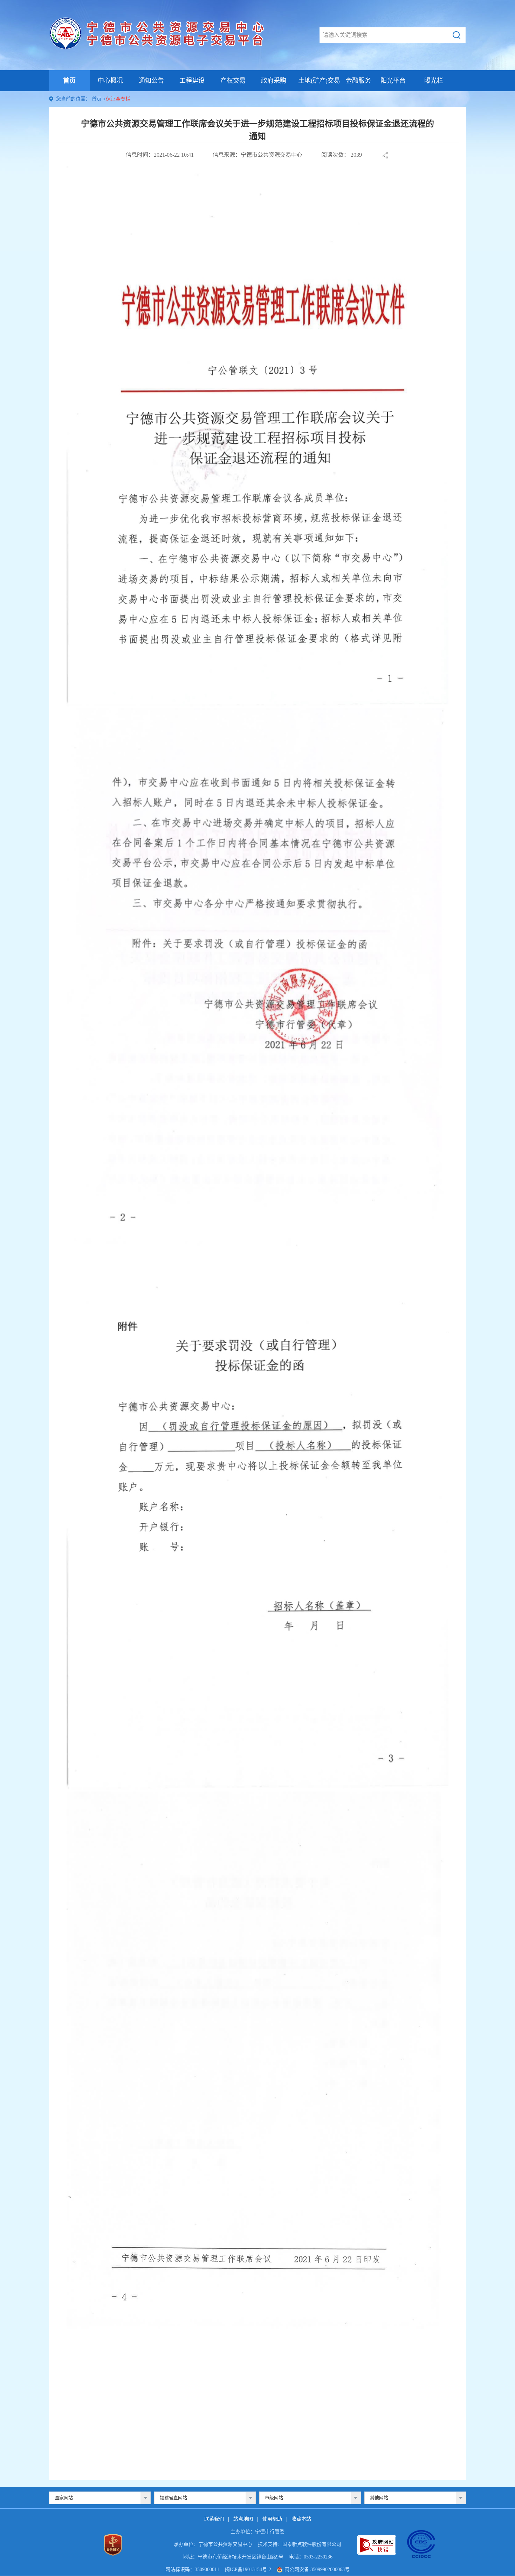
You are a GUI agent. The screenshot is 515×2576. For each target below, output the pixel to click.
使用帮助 (272, 2519)
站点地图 (243, 2519)
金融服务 (358, 81)
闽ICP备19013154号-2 (248, 2570)
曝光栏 (434, 81)
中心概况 (110, 81)
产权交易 (233, 81)
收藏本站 (301, 2519)
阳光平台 (393, 81)
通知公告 (151, 81)
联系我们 (214, 2519)
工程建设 (192, 81)
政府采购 (274, 81)
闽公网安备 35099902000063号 (317, 2570)
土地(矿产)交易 (319, 81)
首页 (69, 81)
